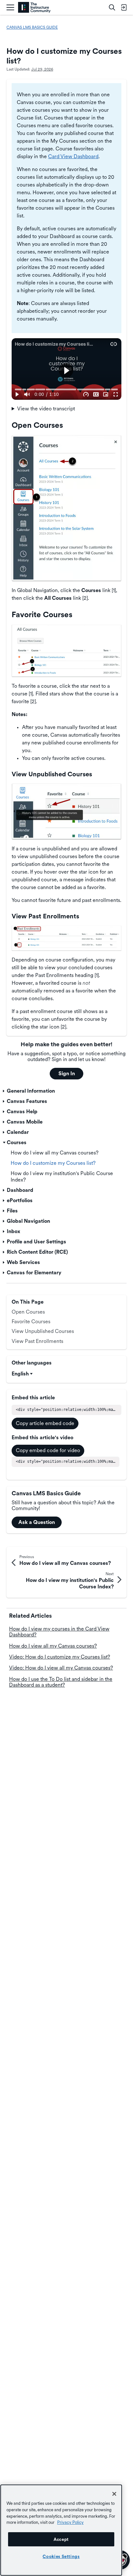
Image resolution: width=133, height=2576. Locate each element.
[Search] (112, 7)
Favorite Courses (31, 1322)
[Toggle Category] (4, 1091)
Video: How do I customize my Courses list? (60, 1657)
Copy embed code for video (48, 1450)
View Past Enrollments (37, 1341)
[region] (61, 2530)
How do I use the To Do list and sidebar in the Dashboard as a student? (61, 1682)
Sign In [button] (67, 1073)
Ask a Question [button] (37, 1522)
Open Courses (28, 1312)
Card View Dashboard (73, 156)
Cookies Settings (61, 2556)
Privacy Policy (70, 2522)
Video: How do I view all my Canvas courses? (61, 1668)
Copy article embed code (45, 1423)
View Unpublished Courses (43, 1331)
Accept (61, 2539)
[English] (34, 8)
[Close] (114, 2494)
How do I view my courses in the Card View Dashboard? (59, 1632)
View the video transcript (46, 409)
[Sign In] (124, 7)
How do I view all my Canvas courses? (53, 1646)
